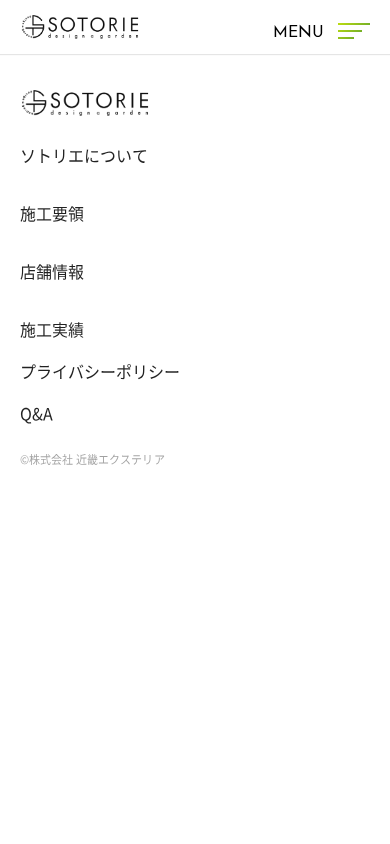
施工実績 (52, 330)
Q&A (36, 414)
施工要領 (52, 214)
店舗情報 (52, 272)
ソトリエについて (84, 156)
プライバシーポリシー (100, 372)
